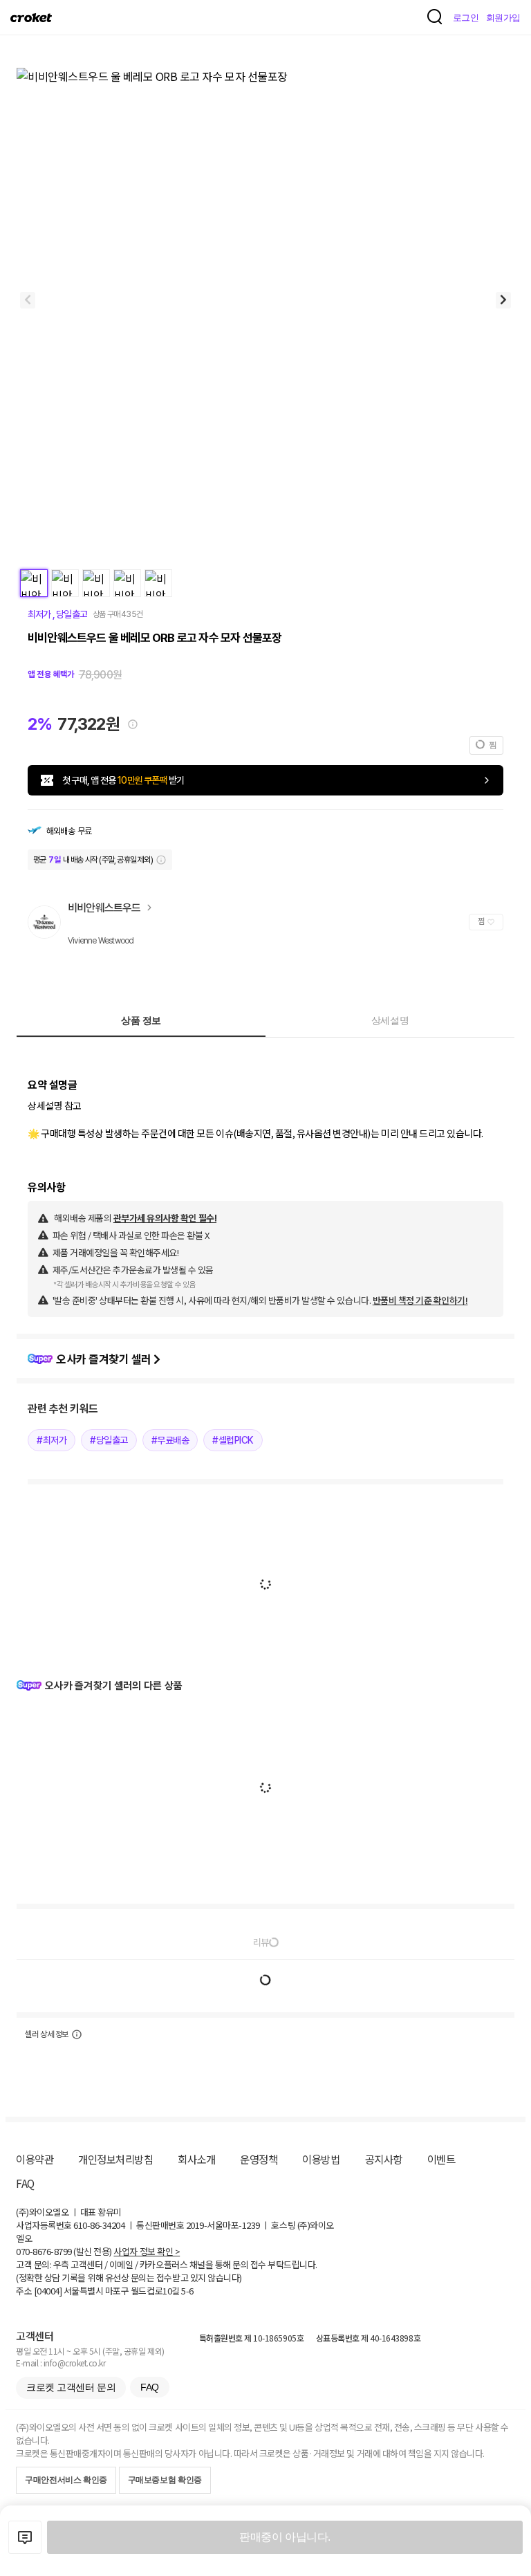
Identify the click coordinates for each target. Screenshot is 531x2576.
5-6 (187, 2291)
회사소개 (196, 2159)
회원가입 (503, 18)
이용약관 (35, 2159)
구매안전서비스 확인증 (66, 2480)
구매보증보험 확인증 (165, 2480)
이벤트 (441, 2159)
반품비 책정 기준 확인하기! (420, 1300)
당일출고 (70, 614)
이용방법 (321, 2159)
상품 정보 (141, 1020)
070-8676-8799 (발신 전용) (64, 2251)
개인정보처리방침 (115, 2159)
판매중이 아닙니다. (285, 2537)
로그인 (466, 18)
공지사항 (384, 2159)
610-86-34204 (99, 2225)
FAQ (25, 2183)
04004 (48, 2291)
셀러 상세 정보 (47, 2034)
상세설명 (390, 1020)
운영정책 (259, 2159)
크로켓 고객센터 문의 (71, 2387)
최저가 (40, 614)
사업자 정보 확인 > (147, 2251)
